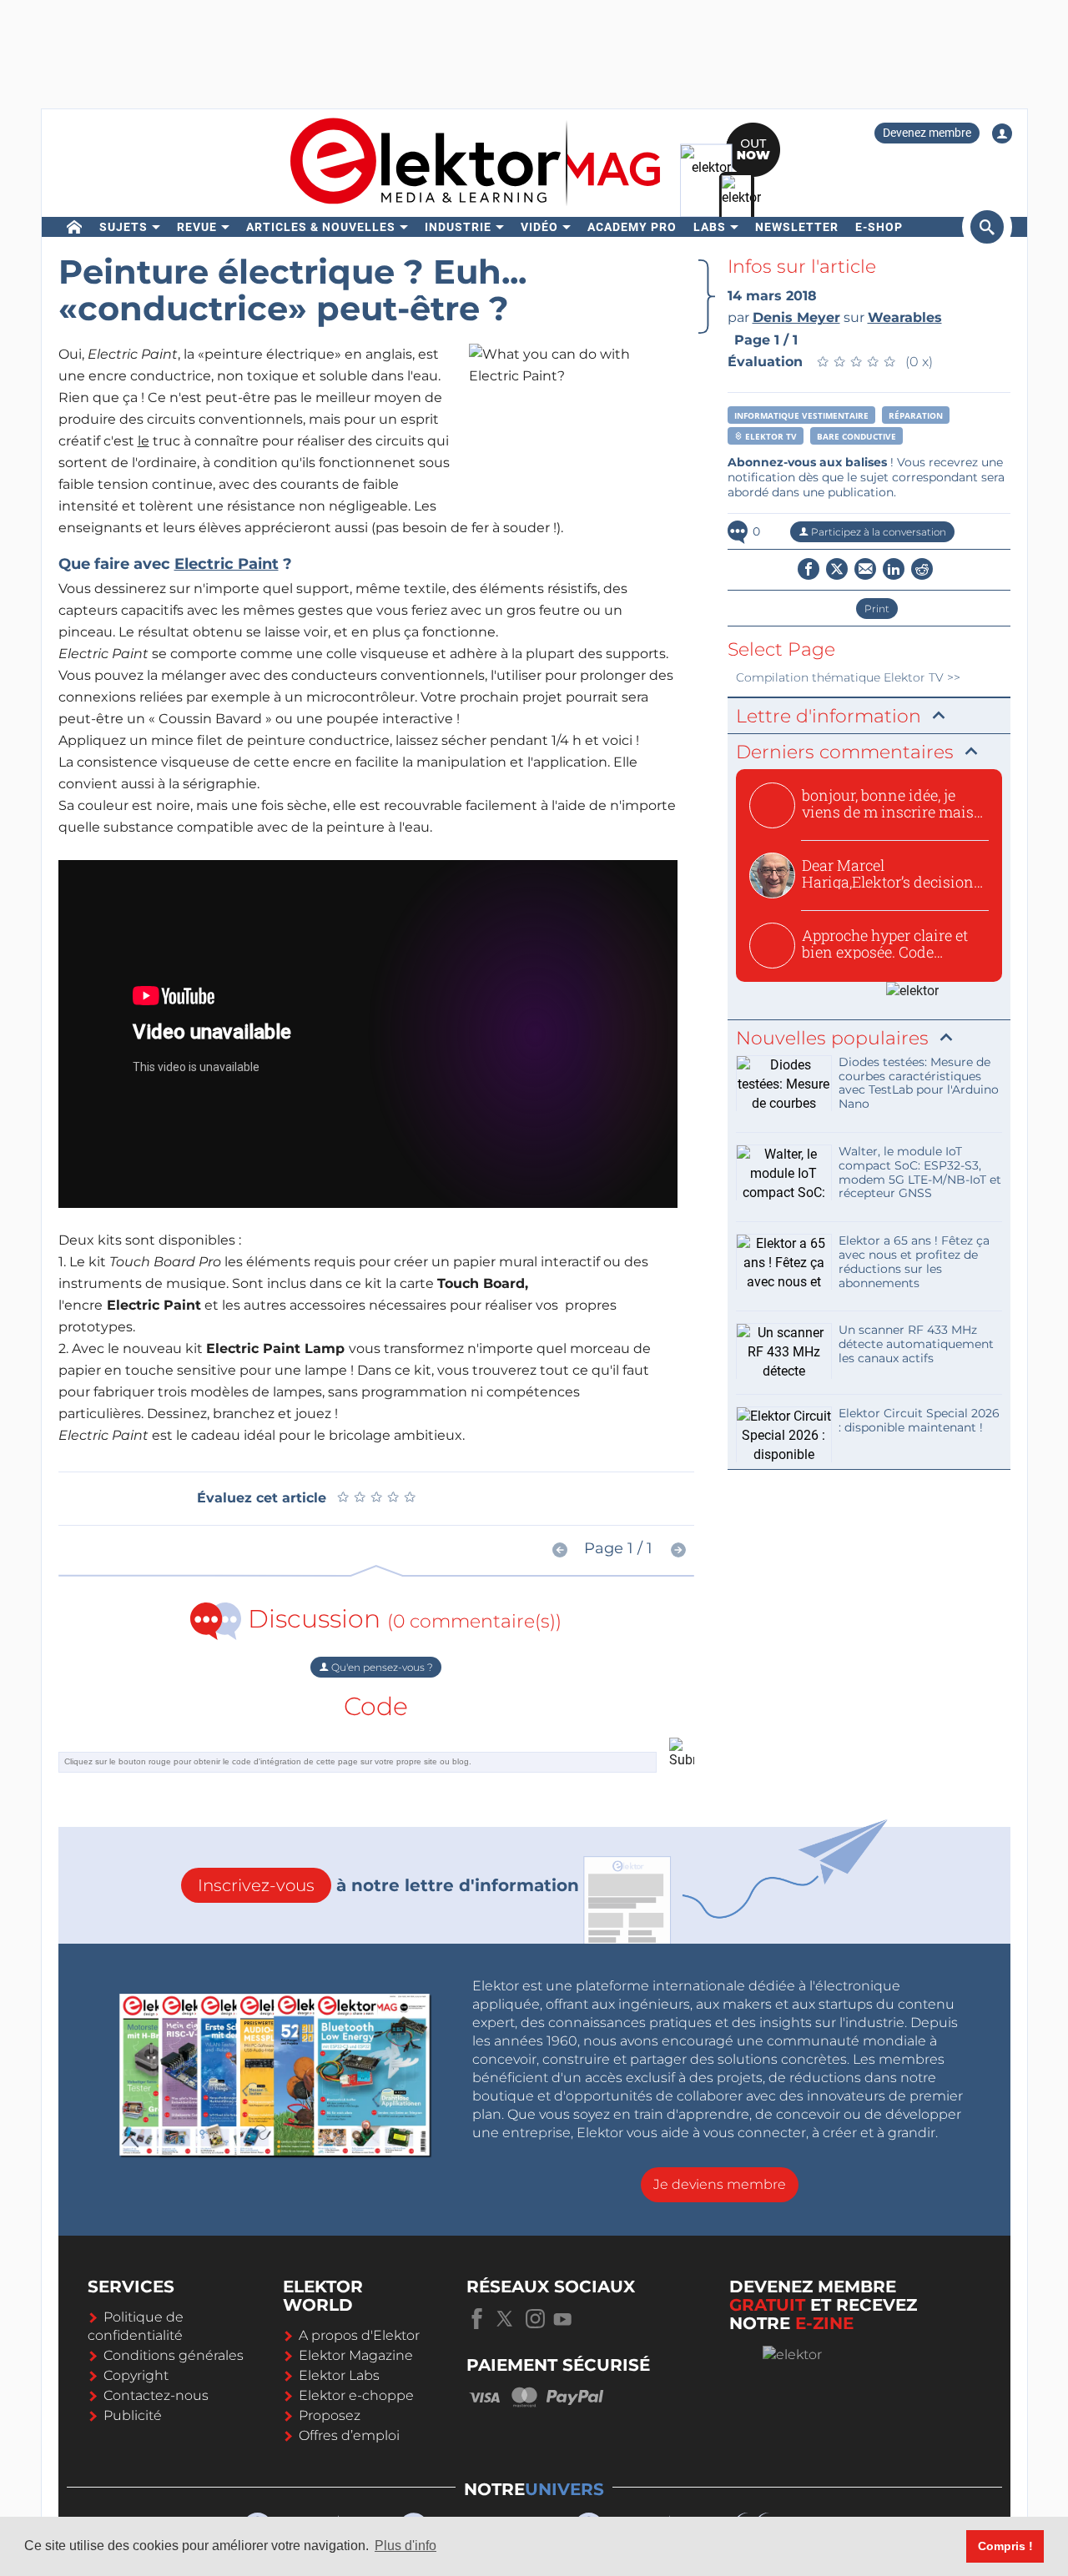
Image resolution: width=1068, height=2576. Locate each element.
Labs (710, 227)
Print (877, 609)
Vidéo (539, 227)
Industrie (458, 227)
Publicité (133, 2415)
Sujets (123, 227)
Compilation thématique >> (848, 677)
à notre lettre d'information (388, 1885)
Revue (197, 227)
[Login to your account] (1002, 133)
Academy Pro (632, 227)
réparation (916, 415)
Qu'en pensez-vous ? (381, 1667)
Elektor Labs (339, 2375)
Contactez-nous (156, 2395)
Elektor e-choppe (356, 2395)
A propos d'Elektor (359, 2335)
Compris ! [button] (1005, 2546)
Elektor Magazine (356, 2355)
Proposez (330, 2415)
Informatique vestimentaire (801, 415)
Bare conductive (856, 436)
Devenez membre (927, 133)
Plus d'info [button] (406, 2546)
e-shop (879, 227)
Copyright (136, 2375)
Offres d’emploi (349, 2435)
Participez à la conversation (877, 532)
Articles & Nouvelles (321, 227)
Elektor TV (770, 436)
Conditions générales (174, 2355)
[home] (75, 227)
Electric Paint (227, 564)
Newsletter (797, 227)
